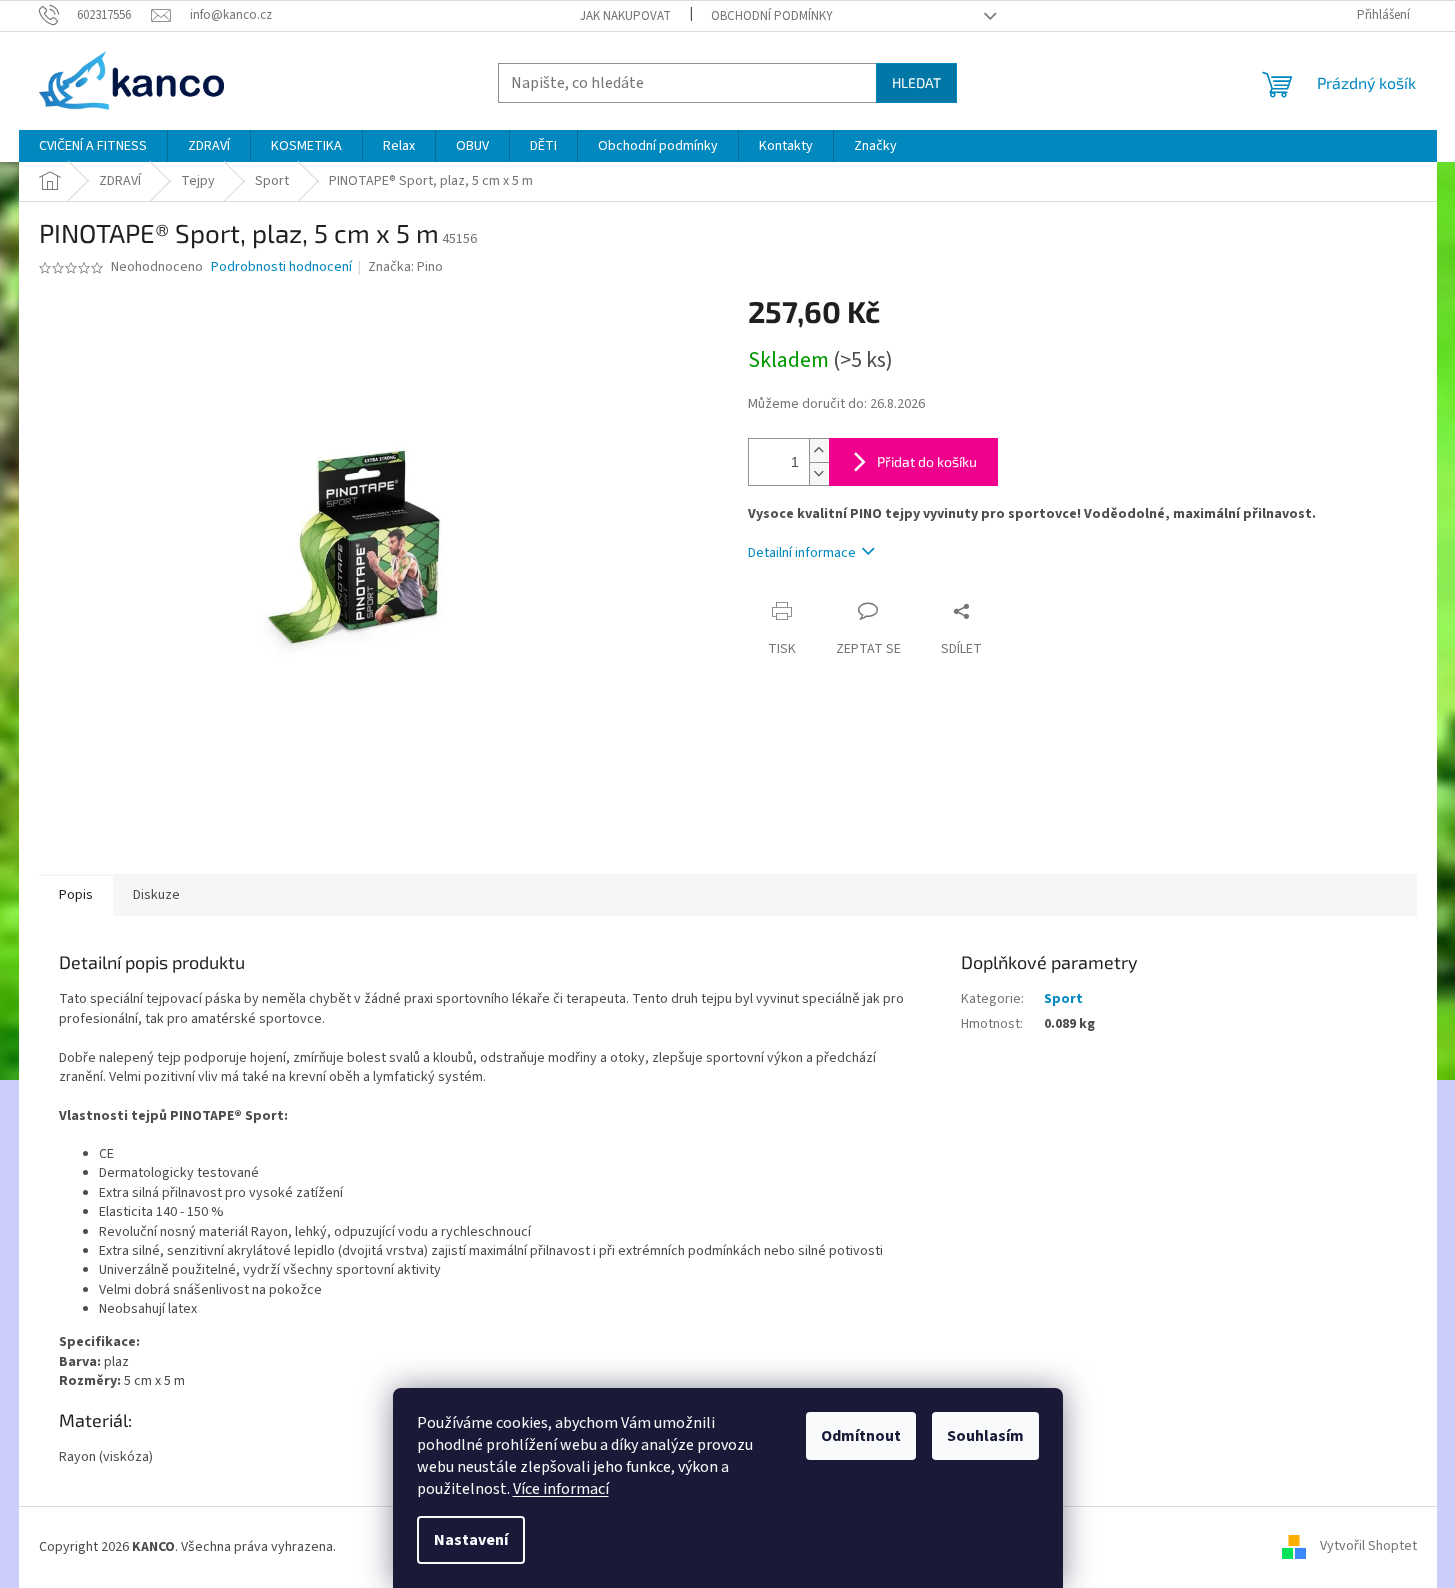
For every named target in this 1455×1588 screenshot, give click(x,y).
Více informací (561, 1489)
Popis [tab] (76, 895)
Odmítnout (861, 1436)
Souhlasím (985, 1436)
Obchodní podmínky (772, 16)
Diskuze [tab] (156, 895)
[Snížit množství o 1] (819, 473)
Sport (1063, 999)
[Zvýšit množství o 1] (819, 450)
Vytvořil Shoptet (1368, 1547)
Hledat (916, 82)
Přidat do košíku (927, 461)
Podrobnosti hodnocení (281, 267)
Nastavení (471, 1540)
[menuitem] (93, 146)
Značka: (405, 267)
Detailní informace (802, 553)
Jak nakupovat (625, 16)
